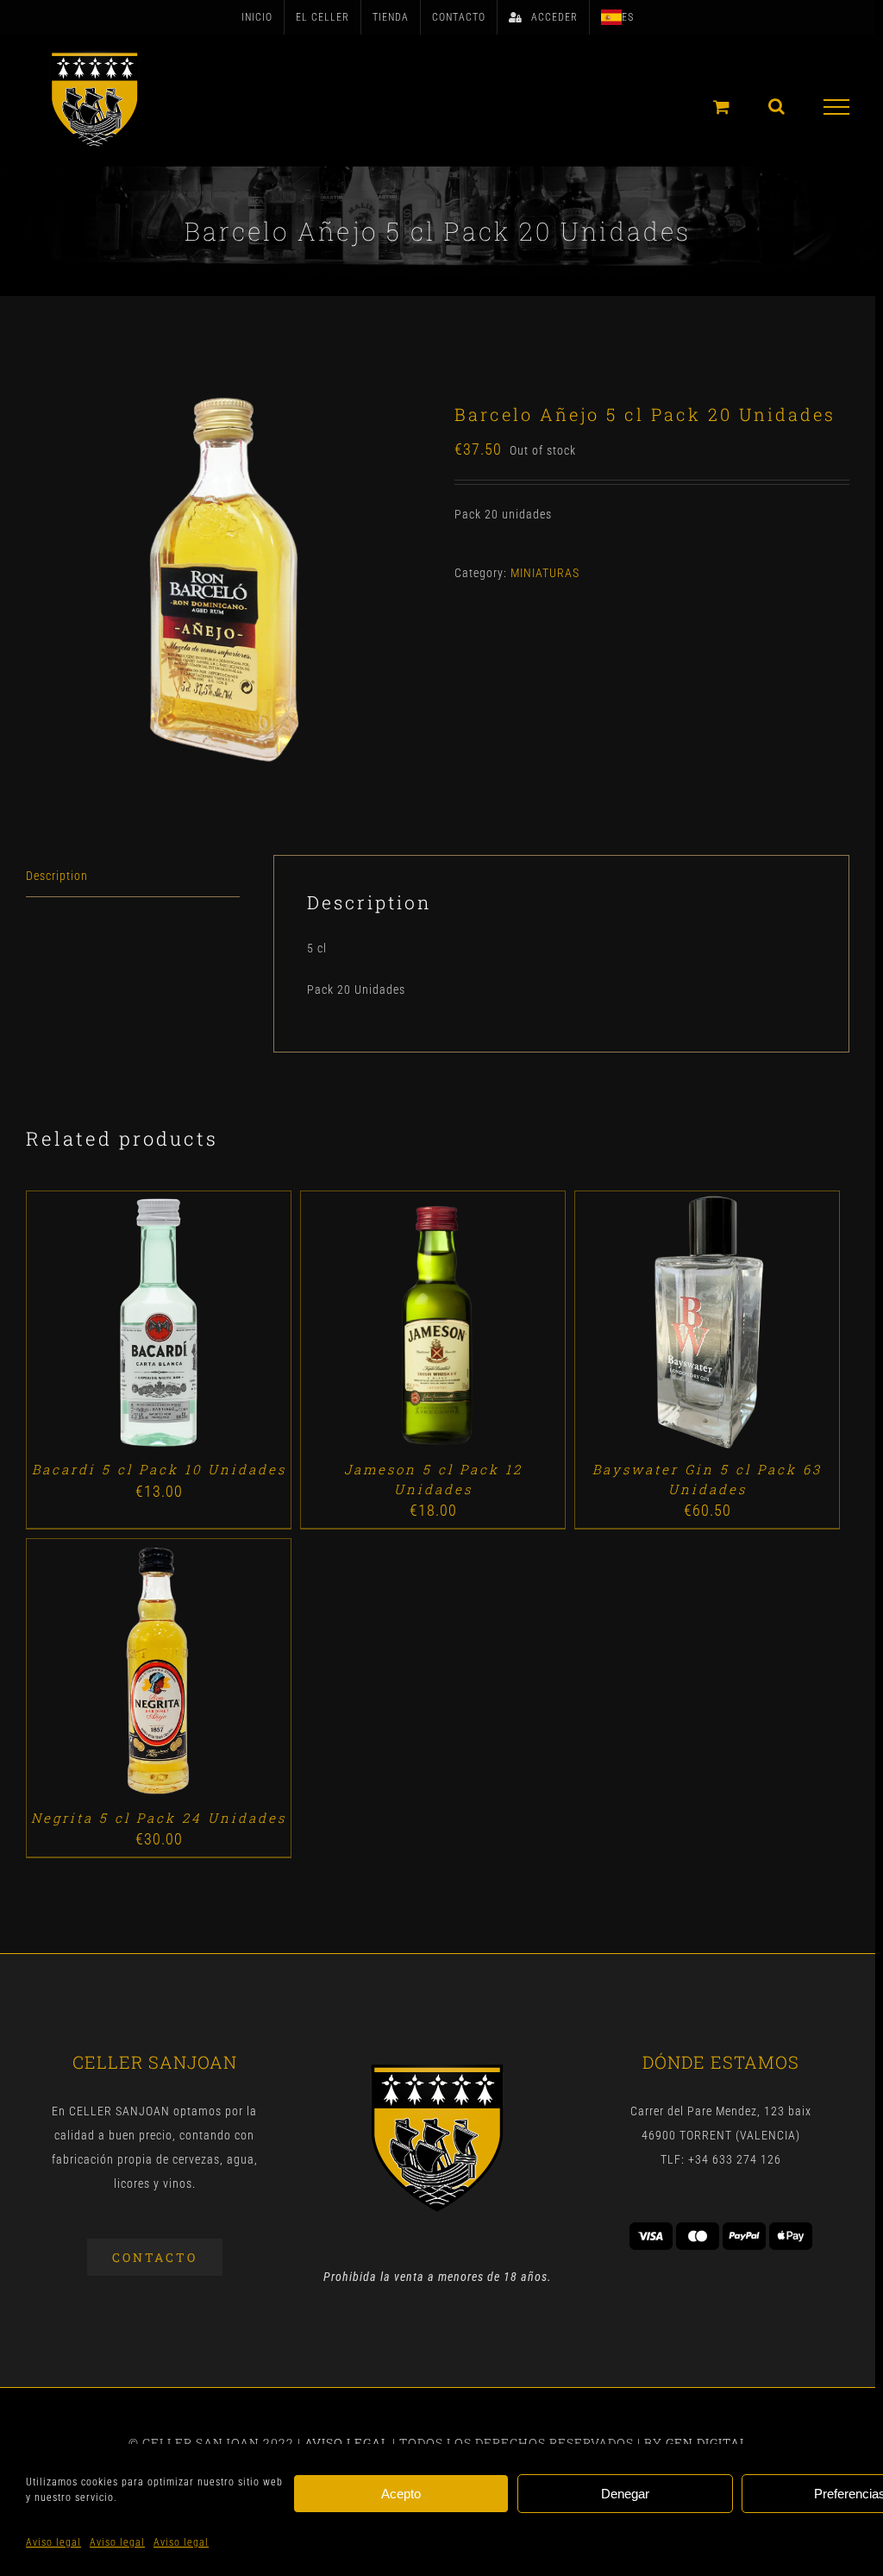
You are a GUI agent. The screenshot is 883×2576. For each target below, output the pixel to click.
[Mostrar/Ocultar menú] (837, 107)
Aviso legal (53, 2542)
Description (57, 876)
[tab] (133, 876)
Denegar (625, 2494)
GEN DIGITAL (707, 2443)
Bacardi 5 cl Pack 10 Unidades (159, 1469)
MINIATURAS (545, 573)
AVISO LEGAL (347, 2443)
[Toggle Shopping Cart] (722, 107)
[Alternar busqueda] (777, 106)
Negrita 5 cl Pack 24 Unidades (159, 1818)
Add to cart (119, 1326)
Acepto (401, 2494)
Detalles (208, 1326)
